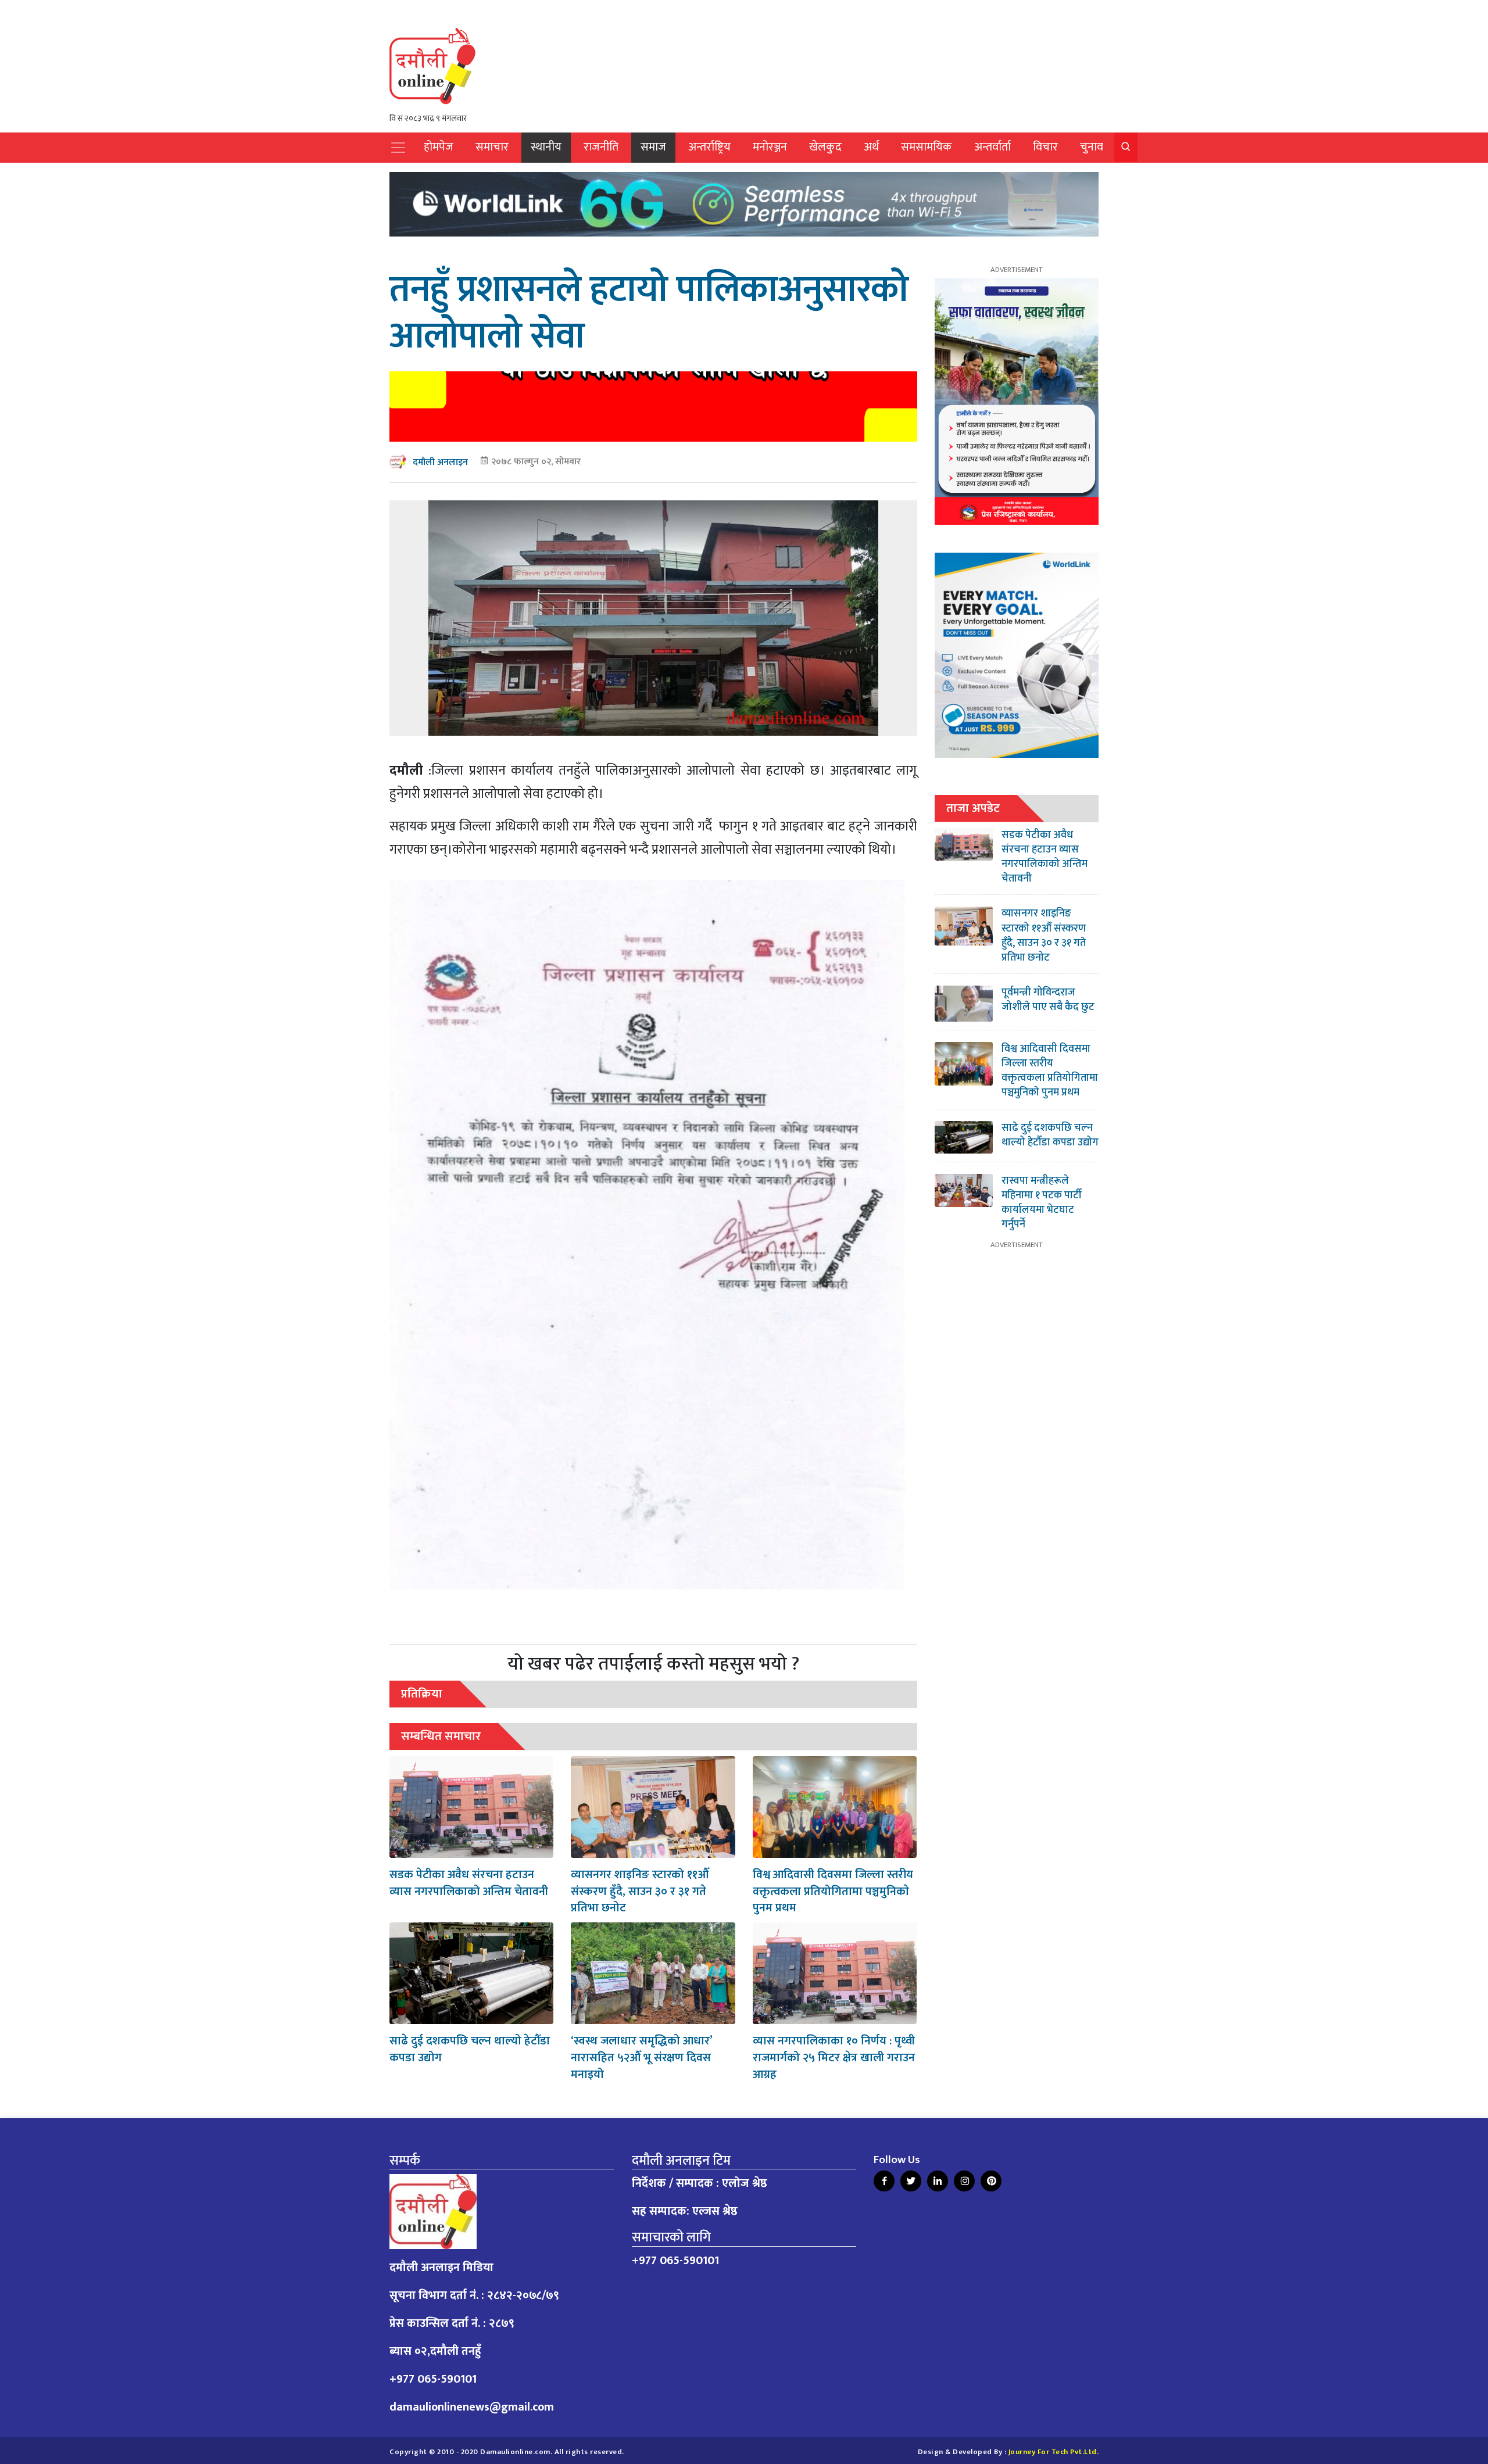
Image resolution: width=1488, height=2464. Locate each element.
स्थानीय (546, 147)
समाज (653, 147)
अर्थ (871, 147)
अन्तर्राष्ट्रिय (709, 147)
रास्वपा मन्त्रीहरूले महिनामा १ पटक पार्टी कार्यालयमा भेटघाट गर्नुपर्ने (1042, 1203)
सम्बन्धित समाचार (441, 1736)
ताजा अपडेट (973, 808)
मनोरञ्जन (770, 147)
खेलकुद (825, 147)
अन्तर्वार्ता (992, 147)
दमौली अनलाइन (440, 462)
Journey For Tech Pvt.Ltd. (1054, 2452)
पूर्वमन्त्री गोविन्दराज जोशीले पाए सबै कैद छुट (1048, 1000)
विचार (1045, 147)
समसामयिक (927, 147)
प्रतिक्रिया (422, 1694)
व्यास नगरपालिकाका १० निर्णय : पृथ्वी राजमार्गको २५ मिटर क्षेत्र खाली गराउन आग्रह (834, 2058)
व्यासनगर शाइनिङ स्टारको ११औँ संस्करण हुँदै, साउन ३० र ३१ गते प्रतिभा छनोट (640, 1892)
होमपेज (439, 147)
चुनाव (1092, 147)
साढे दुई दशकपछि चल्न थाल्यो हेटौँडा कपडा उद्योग (470, 2049)
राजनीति (601, 147)
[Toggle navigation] (398, 148)
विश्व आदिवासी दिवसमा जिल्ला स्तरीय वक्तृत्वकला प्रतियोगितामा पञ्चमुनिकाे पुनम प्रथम (833, 1892)
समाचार (492, 147)
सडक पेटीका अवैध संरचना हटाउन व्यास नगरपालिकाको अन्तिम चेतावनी (469, 1883)
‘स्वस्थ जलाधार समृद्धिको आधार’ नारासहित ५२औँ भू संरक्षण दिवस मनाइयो (641, 2058)
